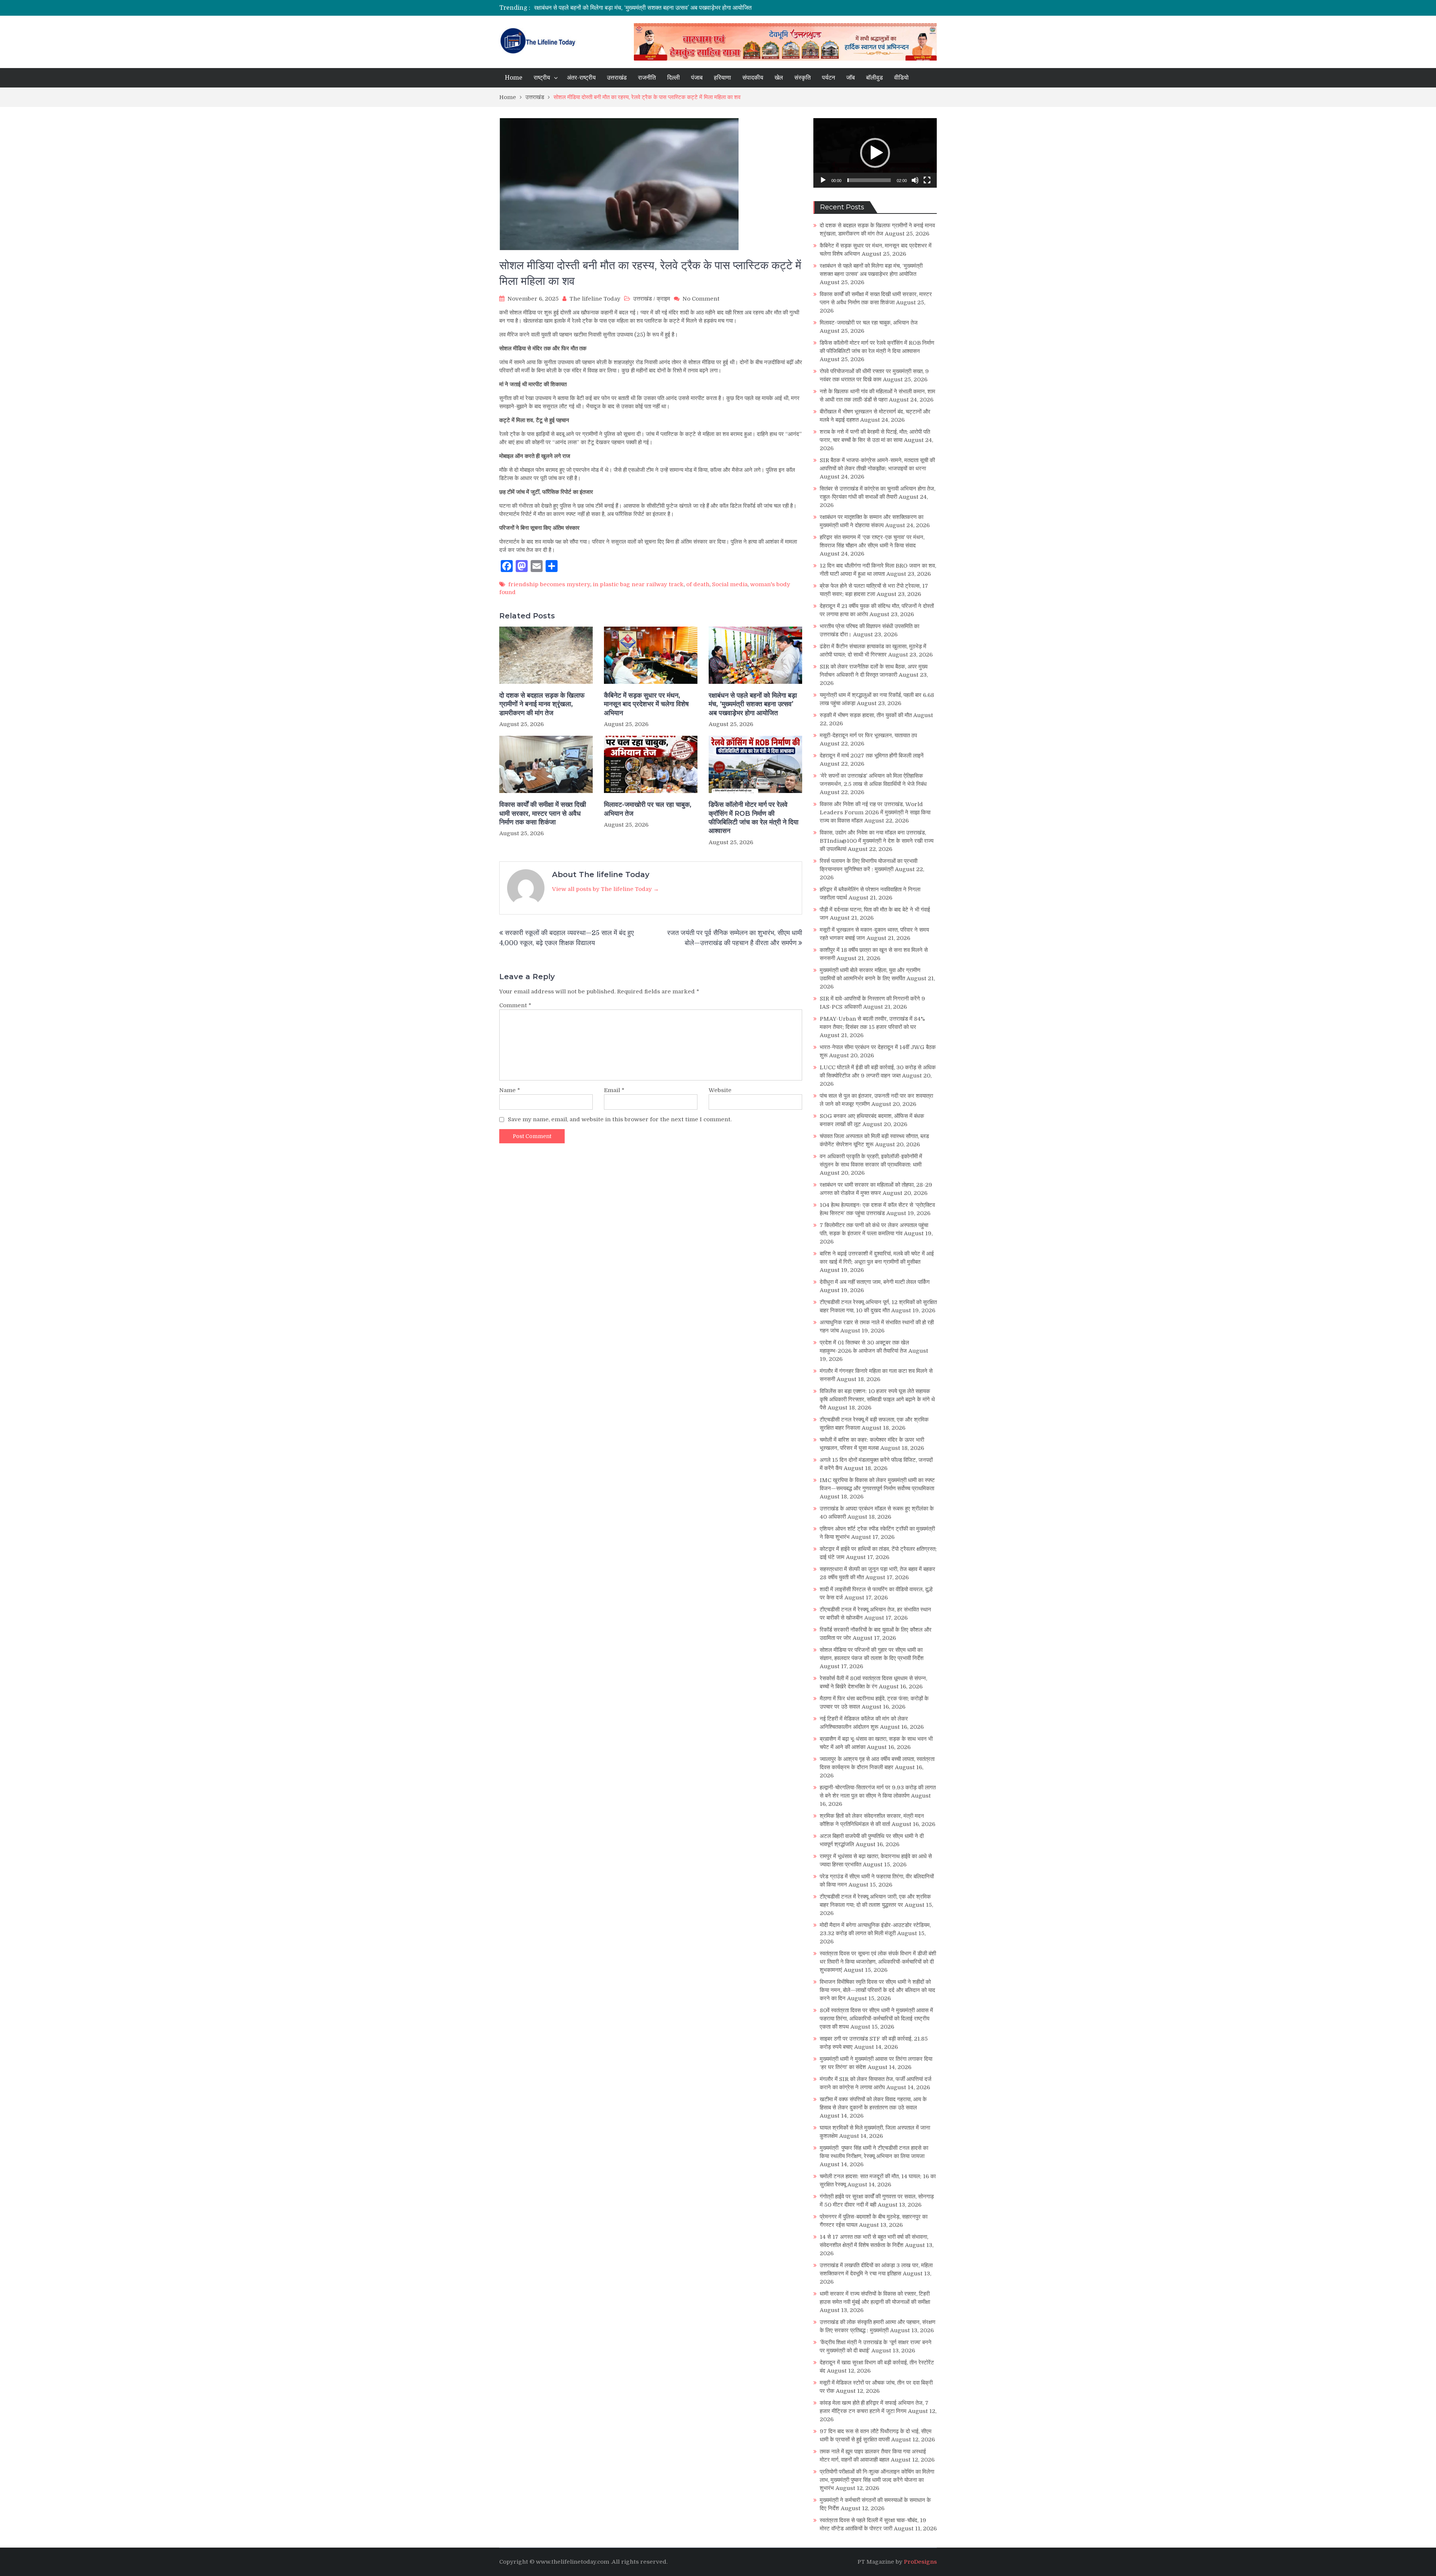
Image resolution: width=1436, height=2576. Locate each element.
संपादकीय (753, 78)
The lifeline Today (595, 299)
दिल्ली (673, 78)
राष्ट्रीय (542, 78)
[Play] (823, 180)
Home (514, 78)
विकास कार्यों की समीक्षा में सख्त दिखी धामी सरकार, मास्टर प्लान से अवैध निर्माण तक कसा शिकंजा (636, 8)
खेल (779, 78)
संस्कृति (803, 78)
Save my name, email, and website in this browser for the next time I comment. (620, 1119)
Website (720, 1090)
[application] (875, 153)
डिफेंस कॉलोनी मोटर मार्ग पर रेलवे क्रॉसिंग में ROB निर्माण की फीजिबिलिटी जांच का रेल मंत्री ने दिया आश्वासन (754, 818)
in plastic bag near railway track (638, 584)
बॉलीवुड (875, 78)
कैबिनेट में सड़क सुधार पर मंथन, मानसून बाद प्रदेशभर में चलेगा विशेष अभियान (646, 704)
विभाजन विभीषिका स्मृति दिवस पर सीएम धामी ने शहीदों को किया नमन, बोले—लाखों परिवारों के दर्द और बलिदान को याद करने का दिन (877, 1990)
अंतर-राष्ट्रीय (581, 78)
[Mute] (915, 180)
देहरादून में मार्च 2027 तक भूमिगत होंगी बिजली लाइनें (872, 756)
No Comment (701, 299)
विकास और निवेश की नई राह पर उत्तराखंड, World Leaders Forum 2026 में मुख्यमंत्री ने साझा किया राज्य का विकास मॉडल (875, 812)
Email (614, 1090)
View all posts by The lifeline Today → (605, 889)
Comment (515, 1005)
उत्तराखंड (617, 78)
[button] (875, 153)
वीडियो (901, 78)
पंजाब (697, 78)
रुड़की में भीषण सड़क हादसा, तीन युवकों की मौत (866, 715)
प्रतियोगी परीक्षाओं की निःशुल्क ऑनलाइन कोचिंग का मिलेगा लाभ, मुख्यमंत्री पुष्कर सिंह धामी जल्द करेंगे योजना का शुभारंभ (877, 2480)
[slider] (869, 180)
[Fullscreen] (927, 180)
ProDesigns (920, 2562)
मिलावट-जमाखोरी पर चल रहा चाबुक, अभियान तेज (648, 809)
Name (510, 1090)
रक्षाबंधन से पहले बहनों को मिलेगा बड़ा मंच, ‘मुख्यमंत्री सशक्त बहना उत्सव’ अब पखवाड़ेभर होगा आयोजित (753, 704)
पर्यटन (829, 78)
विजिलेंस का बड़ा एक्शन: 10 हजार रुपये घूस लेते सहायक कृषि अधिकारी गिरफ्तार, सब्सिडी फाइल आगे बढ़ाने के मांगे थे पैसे (877, 1399)
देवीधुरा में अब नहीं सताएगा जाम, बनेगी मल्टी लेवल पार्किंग (875, 1282)
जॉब (851, 78)
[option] (648, 8)
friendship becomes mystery (549, 584)
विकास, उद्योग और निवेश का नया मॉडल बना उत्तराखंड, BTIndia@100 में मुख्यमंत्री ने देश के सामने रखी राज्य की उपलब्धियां (877, 841)
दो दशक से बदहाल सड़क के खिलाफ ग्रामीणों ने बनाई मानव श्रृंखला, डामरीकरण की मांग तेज (542, 704)
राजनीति (647, 78)
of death (698, 584)
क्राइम (663, 299)
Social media (730, 584)
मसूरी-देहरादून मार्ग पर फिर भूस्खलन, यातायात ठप (868, 735)
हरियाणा (722, 78)
